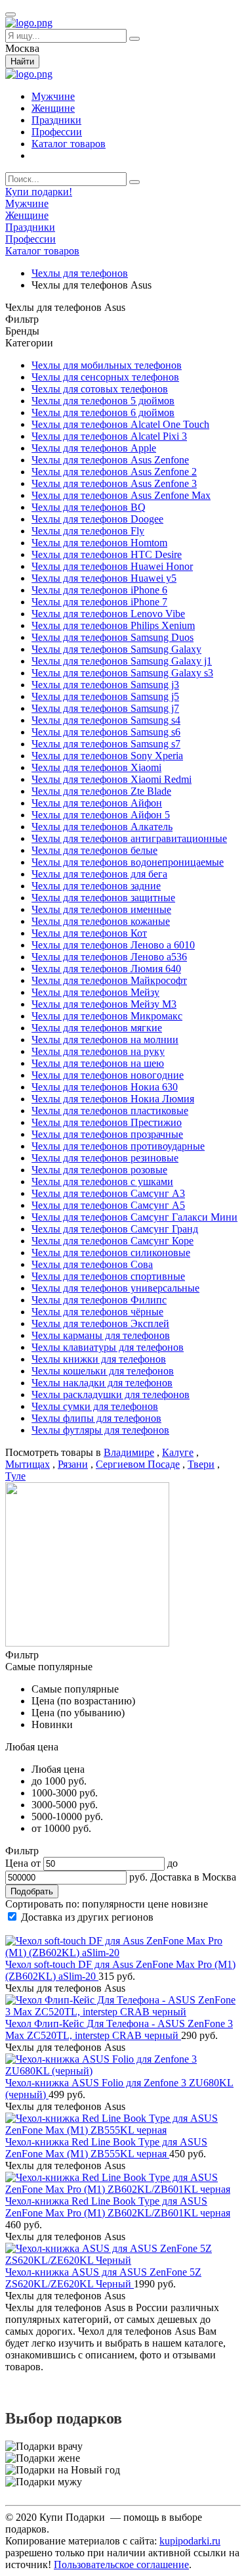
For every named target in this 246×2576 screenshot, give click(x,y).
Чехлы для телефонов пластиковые (110, 1111)
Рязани (73, 1464)
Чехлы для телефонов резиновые (105, 1158)
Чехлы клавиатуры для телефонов (108, 1347)
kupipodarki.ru (190, 2541)
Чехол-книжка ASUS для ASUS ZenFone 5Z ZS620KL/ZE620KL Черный (103, 2278)
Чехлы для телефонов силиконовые (111, 1253)
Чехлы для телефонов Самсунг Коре (113, 1241)
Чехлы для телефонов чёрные (97, 1312)
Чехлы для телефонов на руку (98, 1051)
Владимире (129, 1452)
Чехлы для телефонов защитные (103, 898)
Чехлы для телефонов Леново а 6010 (113, 945)
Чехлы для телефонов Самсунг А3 (108, 1193)
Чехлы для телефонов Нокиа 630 (105, 1087)
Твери (201, 1464)
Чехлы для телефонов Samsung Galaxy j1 (122, 661)
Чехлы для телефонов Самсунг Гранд (115, 1229)
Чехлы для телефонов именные (101, 909)
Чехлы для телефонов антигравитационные (129, 838)
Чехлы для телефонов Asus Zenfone (110, 460)
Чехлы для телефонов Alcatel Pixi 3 (109, 436)
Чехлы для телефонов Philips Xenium (113, 625)
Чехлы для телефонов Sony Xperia (107, 756)
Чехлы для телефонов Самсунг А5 (108, 1205)
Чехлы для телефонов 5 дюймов (103, 401)
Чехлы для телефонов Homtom (99, 543)
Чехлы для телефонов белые (94, 850)
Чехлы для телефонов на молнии (105, 1040)
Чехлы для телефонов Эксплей (100, 1323)
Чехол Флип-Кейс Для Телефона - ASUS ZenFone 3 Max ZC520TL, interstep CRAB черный (119, 2029)
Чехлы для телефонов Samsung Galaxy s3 (122, 673)
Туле (15, 1476)
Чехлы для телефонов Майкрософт (109, 980)
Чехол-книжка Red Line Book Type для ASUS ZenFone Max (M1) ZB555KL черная (106, 2148)
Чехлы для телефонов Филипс (99, 1300)
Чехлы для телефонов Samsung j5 (105, 696)
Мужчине (53, 96)
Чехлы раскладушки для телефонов (111, 1394)
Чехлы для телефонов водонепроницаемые (128, 862)
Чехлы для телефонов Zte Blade (101, 791)
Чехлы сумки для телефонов (95, 1406)
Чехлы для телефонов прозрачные (107, 1134)
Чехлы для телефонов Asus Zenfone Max (121, 495)
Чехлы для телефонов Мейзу (95, 992)
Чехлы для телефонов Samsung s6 (106, 732)
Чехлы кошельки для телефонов (103, 1371)
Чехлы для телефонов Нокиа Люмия (113, 1099)
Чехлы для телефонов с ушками (102, 1182)
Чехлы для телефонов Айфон (97, 803)
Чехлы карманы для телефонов (101, 1335)
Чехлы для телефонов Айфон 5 (101, 815)
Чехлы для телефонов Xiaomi (96, 767)
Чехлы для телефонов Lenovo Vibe (108, 614)
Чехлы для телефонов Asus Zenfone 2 (114, 472)
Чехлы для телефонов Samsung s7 (106, 744)
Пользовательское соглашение (121, 2564)
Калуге (178, 1452)
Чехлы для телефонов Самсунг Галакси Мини (134, 1217)
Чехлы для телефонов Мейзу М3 (104, 1004)
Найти (22, 61)
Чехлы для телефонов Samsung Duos (113, 637)
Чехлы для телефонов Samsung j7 (105, 708)
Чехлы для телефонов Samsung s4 (106, 720)
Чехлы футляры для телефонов (100, 1430)
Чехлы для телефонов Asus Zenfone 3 (114, 483)
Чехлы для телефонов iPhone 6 (99, 590)
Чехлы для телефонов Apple (94, 448)
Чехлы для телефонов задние (96, 886)
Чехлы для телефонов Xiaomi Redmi (112, 779)
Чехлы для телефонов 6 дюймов (103, 412)
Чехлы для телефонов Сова (92, 1264)
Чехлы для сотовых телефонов (100, 389)
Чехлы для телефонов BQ (89, 507)
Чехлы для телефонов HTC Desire (107, 554)
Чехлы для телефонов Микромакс (107, 1016)
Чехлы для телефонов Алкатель (102, 827)
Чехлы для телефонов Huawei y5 (104, 578)
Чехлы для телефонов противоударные (118, 1146)
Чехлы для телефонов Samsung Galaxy (116, 649)
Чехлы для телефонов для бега (99, 874)
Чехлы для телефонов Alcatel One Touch (120, 424)
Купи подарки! (39, 192)
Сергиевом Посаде (138, 1464)
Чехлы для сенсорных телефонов (105, 377)
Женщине (53, 108)
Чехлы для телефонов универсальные (115, 1288)
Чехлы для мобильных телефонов (107, 365)
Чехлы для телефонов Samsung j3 (105, 685)
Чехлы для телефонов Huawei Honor (112, 566)
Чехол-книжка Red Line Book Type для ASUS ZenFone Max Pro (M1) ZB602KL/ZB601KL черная (118, 2207)
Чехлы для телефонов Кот (89, 933)
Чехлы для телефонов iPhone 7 (99, 602)
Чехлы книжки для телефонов (99, 1359)
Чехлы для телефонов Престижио (107, 1122)
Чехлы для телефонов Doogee (97, 519)
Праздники (56, 120)
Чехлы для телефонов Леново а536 (109, 957)
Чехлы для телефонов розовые (99, 1170)
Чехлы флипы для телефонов (96, 1418)
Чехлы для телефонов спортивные (108, 1276)
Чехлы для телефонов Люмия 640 (106, 969)
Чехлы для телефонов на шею (98, 1063)
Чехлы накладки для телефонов (102, 1383)
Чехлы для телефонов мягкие (97, 1028)
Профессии (57, 132)
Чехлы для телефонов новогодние (108, 1075)
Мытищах (28, 1464)
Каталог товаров (69, 144)
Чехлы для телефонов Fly (88, 531)
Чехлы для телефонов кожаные (101, 921)
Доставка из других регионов (87, 1917)
